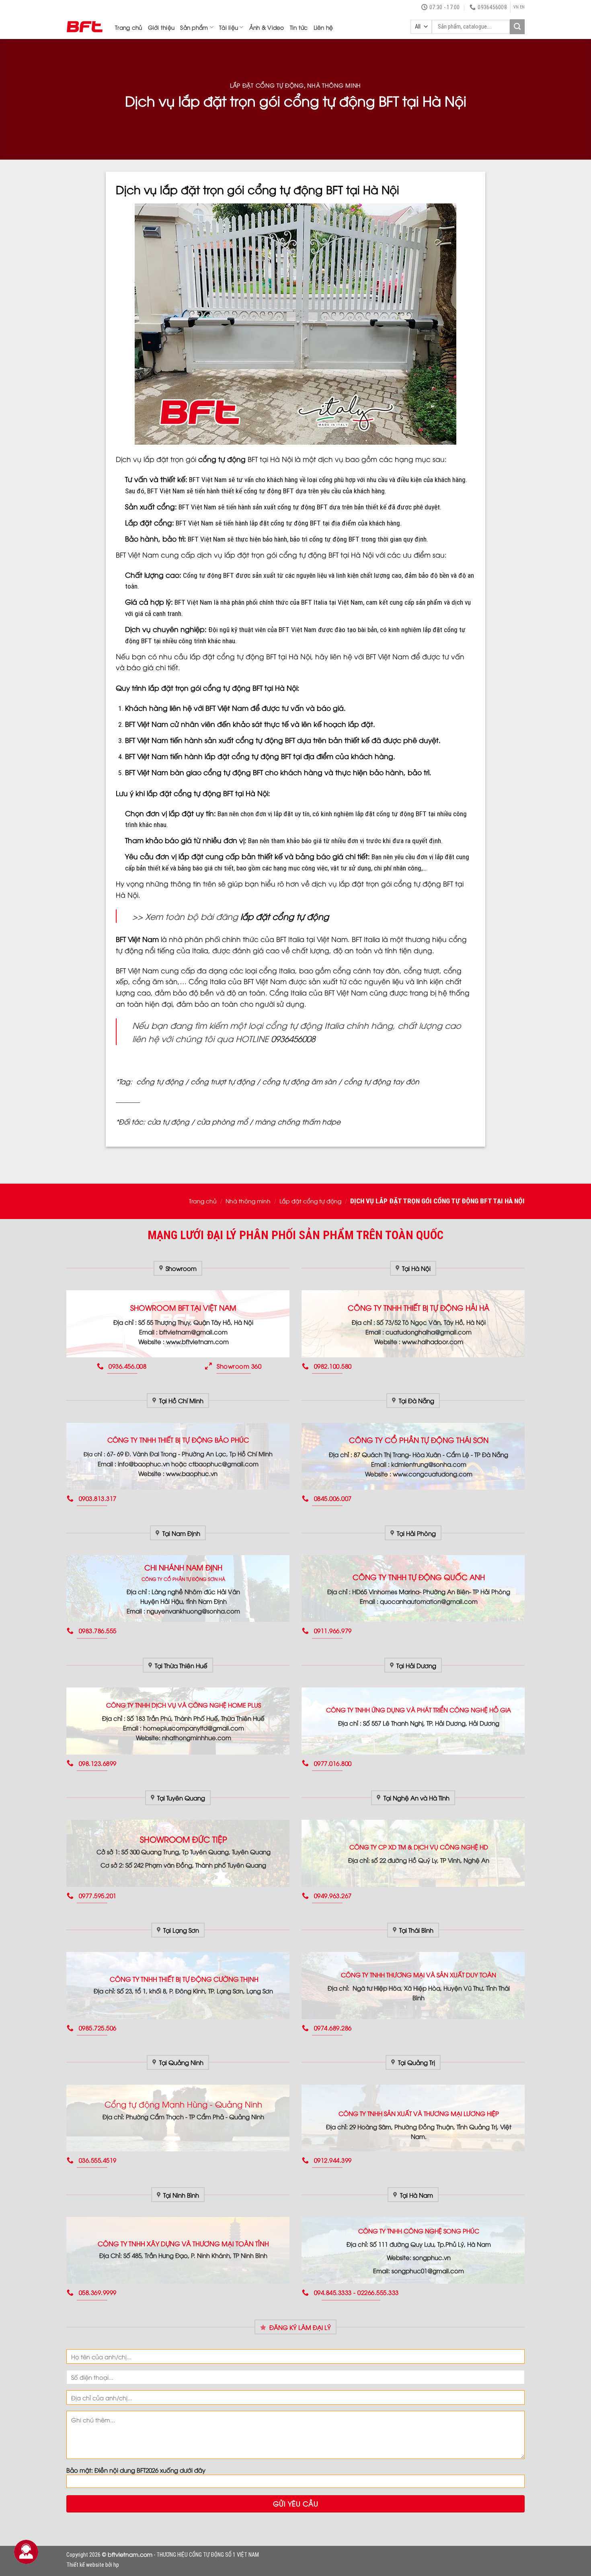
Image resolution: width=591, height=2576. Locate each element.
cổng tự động (222, 459)
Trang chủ (129, 27)
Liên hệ (323, 27)
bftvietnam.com (130, 2554)
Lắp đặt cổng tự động (267, 85)
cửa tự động (168, 1121)
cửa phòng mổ (222, 1121)
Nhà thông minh (334, 85)
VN (516, 7)
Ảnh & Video (267, 27)
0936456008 (293, 1038)
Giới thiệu (161, 27)
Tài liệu (229, 27)
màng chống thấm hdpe (298, 1121)
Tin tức (299, 27)
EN (522, 7)
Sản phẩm (194, 27)
